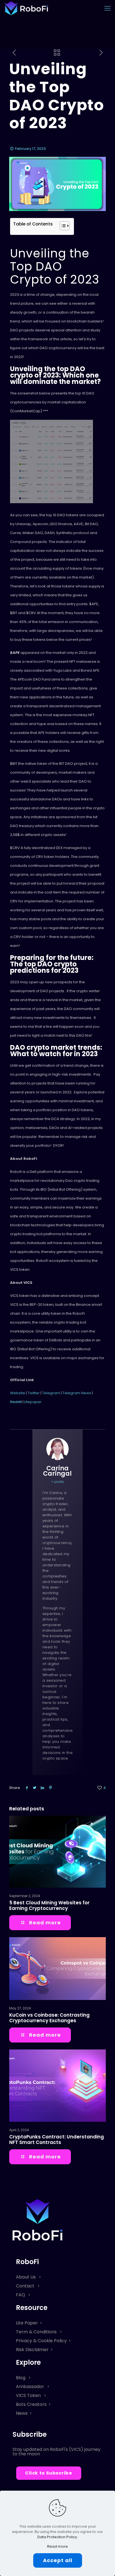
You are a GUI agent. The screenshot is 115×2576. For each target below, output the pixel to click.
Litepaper (33, 1402)
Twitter (34, 1393)
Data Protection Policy (57, 2537)
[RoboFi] (26, 8)
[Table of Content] (65, 226)
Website (18, 1393)
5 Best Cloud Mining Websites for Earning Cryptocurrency (49, 1905)
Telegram (51, 1393)
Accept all (58, 2560)
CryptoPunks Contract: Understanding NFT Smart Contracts (57, 2140)
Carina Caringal (57, 1471)
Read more (57, 2546)
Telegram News (77, 1393)
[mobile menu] (107, 8)
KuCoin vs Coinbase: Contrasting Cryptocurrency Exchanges (49, 2018)
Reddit (16, 1402)
